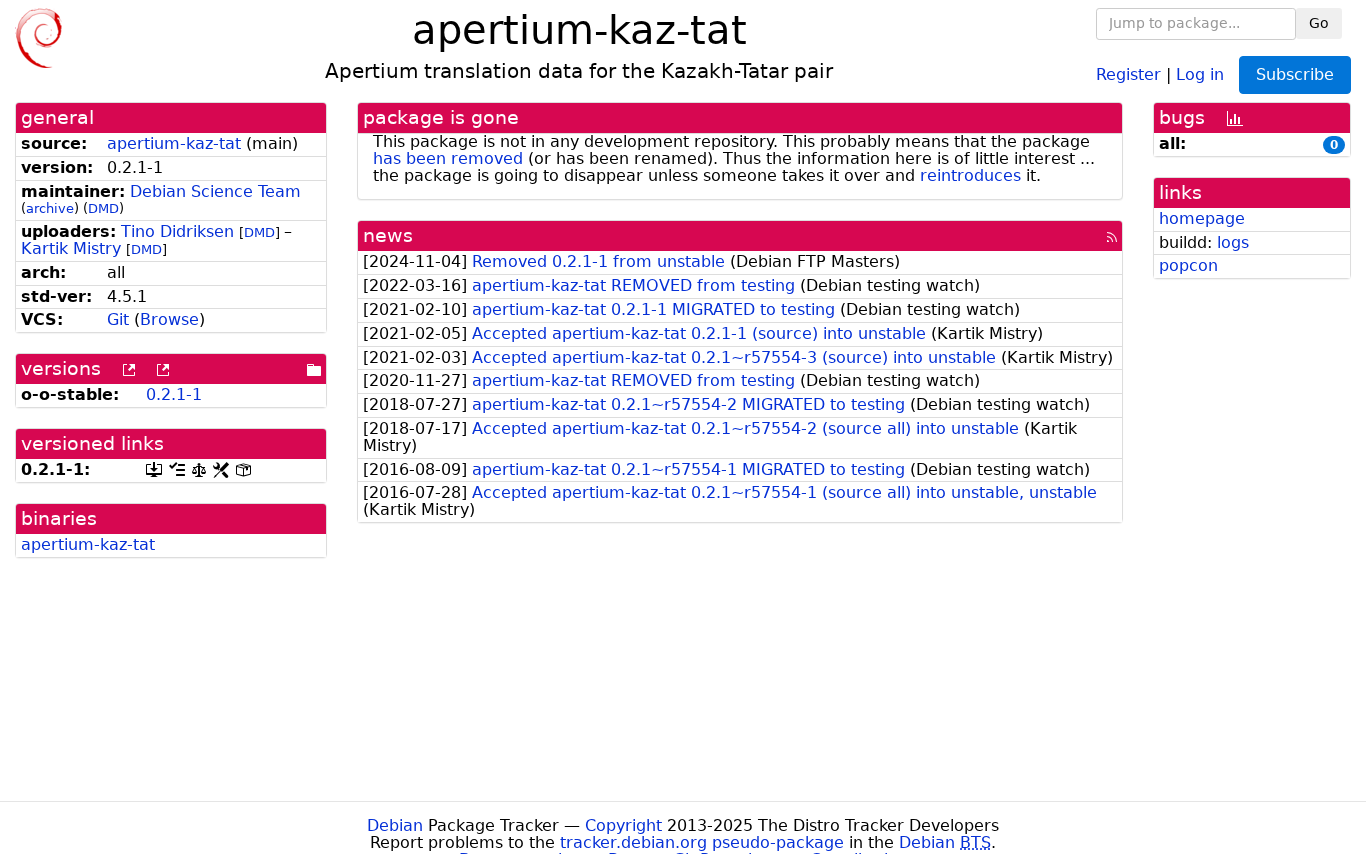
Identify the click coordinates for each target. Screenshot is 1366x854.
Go (1319, 23)
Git (118, 319)
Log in (1200, 73)
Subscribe (1295, 74)
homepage (1202, 218)
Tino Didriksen (177, 231)
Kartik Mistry (71, 248)
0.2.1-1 (174, 394)
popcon (1188, 265)
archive (50, 208)
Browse (169, 319)
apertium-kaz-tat (174, 143)
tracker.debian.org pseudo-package (702, 842)
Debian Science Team (215, 191)
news (388, 235)
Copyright (623, 825)
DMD (103, 208)
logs (1233, 242)
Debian (395, 825)
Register (1128, 73)
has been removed (448, 158)
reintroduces (970, 175)
